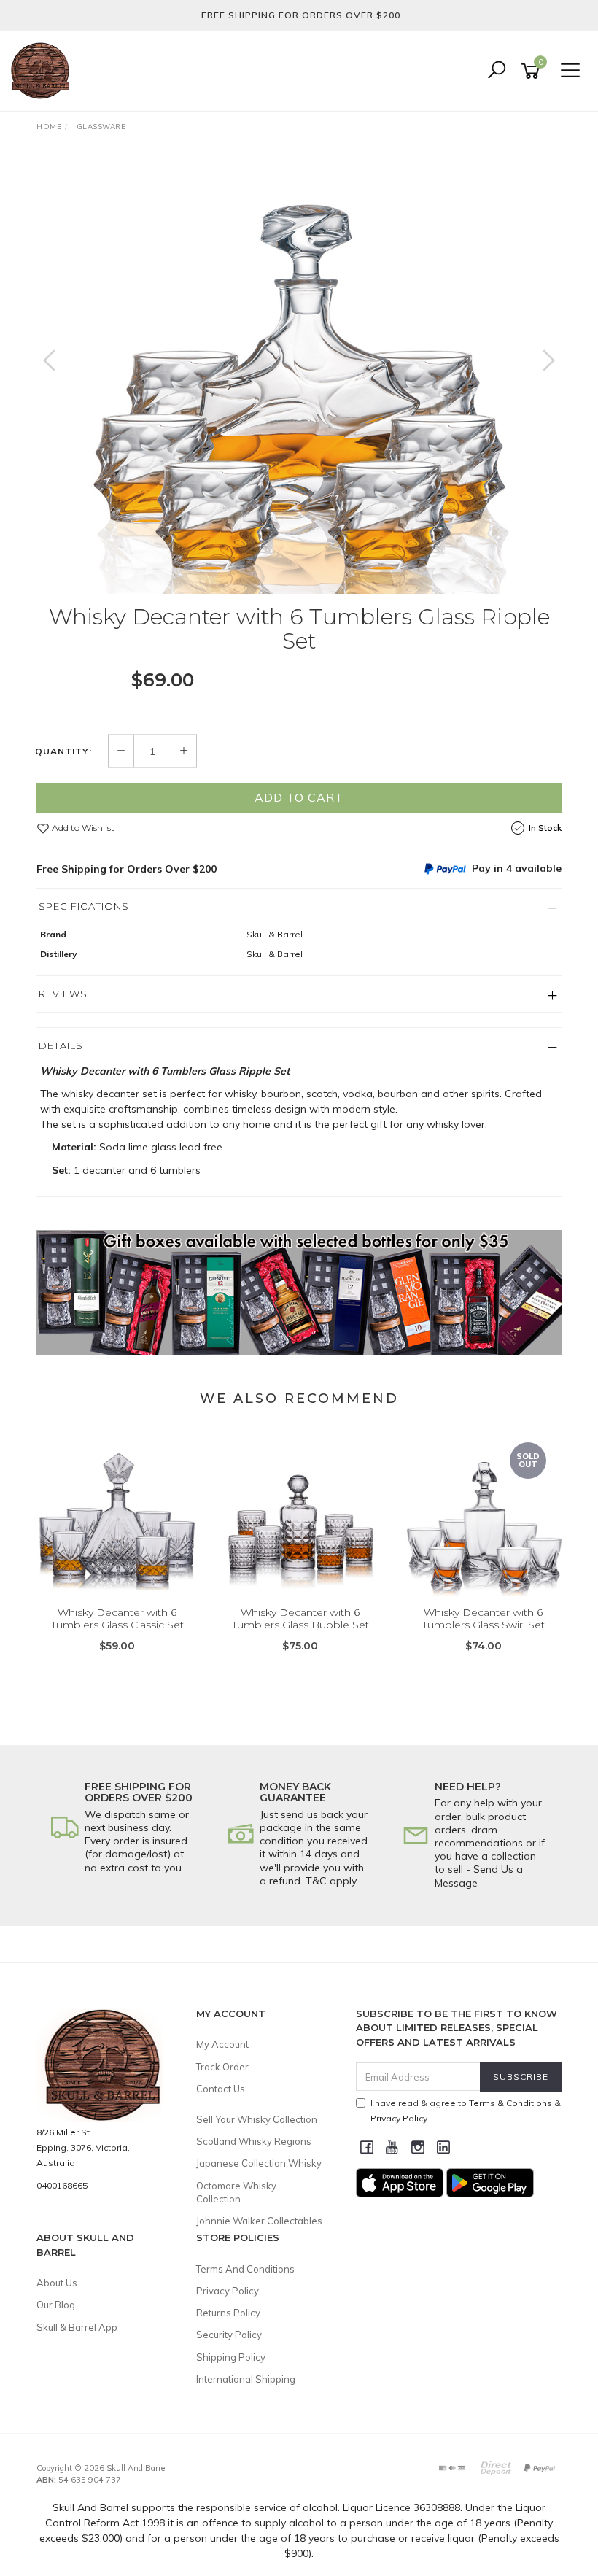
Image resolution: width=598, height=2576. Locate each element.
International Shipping (246, 2379)
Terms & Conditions (510, 2103)
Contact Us (221, 2089)
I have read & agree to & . (466, 2111)
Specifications (84, 906)
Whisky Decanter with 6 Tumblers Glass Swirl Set (484, 1618)
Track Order (222, 2067)
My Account (222, 2044)
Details (61, 1045)
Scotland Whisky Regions (254, 2141)
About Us (57, 2283)
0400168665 (62, 2185)
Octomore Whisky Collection (236, 2192)
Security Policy (229, 2335)
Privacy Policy (228, 2291)
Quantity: (63, 751)
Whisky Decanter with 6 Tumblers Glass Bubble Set (300, 1618)
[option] (299, 375)
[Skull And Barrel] (44, 70)
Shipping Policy (231, 2357)
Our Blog (56, 2305)
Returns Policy (228, 2313)
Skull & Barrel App (77, 2327)
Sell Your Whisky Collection (257, 2119)
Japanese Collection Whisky (259, 2163)
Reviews (63, 994)
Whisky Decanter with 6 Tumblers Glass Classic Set (117, 1618)
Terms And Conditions (245, 2269)
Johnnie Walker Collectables (259, 2221)
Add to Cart (299, 797)
